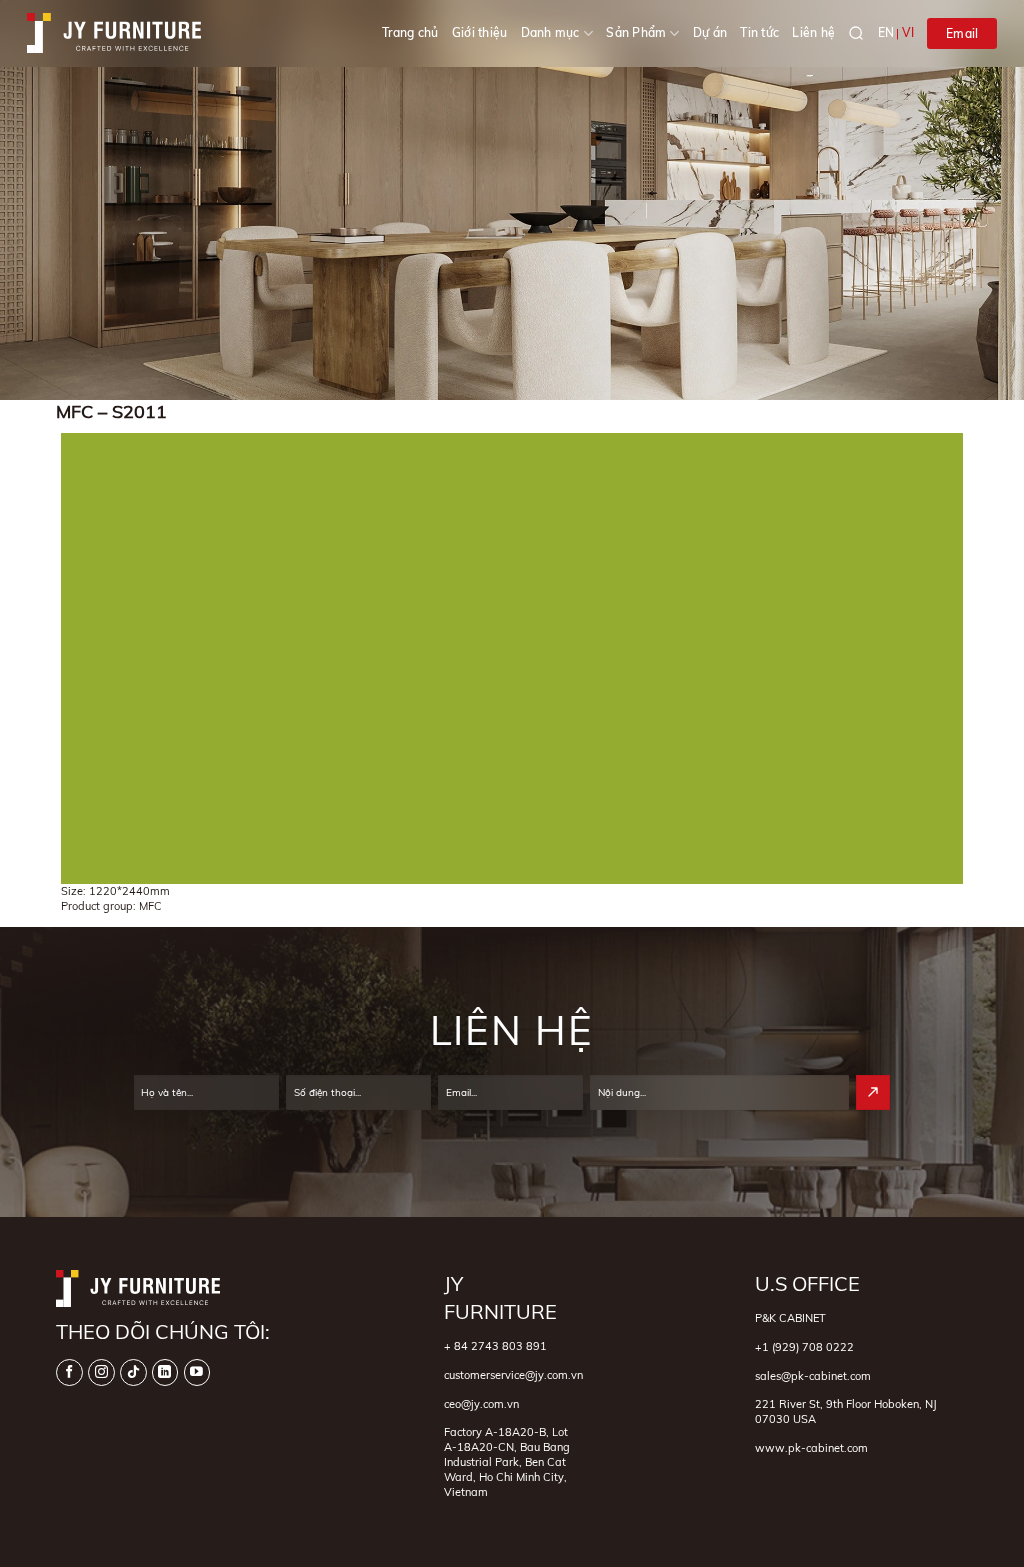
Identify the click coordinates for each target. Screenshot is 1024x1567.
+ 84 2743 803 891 (495, 1346)
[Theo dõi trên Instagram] (101, 1372)
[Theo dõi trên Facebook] (69, 1372)
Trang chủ (410, 32)
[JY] (114, 33)
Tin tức (759, 32)
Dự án (710, 32)
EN (886, 32)
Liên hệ (813, 32)
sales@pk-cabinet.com (813, 1376)
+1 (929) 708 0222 (804, 1347)
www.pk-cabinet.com (811, 1448)
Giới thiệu (479, 32)
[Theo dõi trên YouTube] (197, 1372)
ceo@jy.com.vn (481, 1404)
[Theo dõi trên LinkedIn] (165, 1372)
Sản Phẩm (636, 32)
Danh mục (550, 32)
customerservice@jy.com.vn (513, 1375)
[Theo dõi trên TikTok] (133, 1372)
